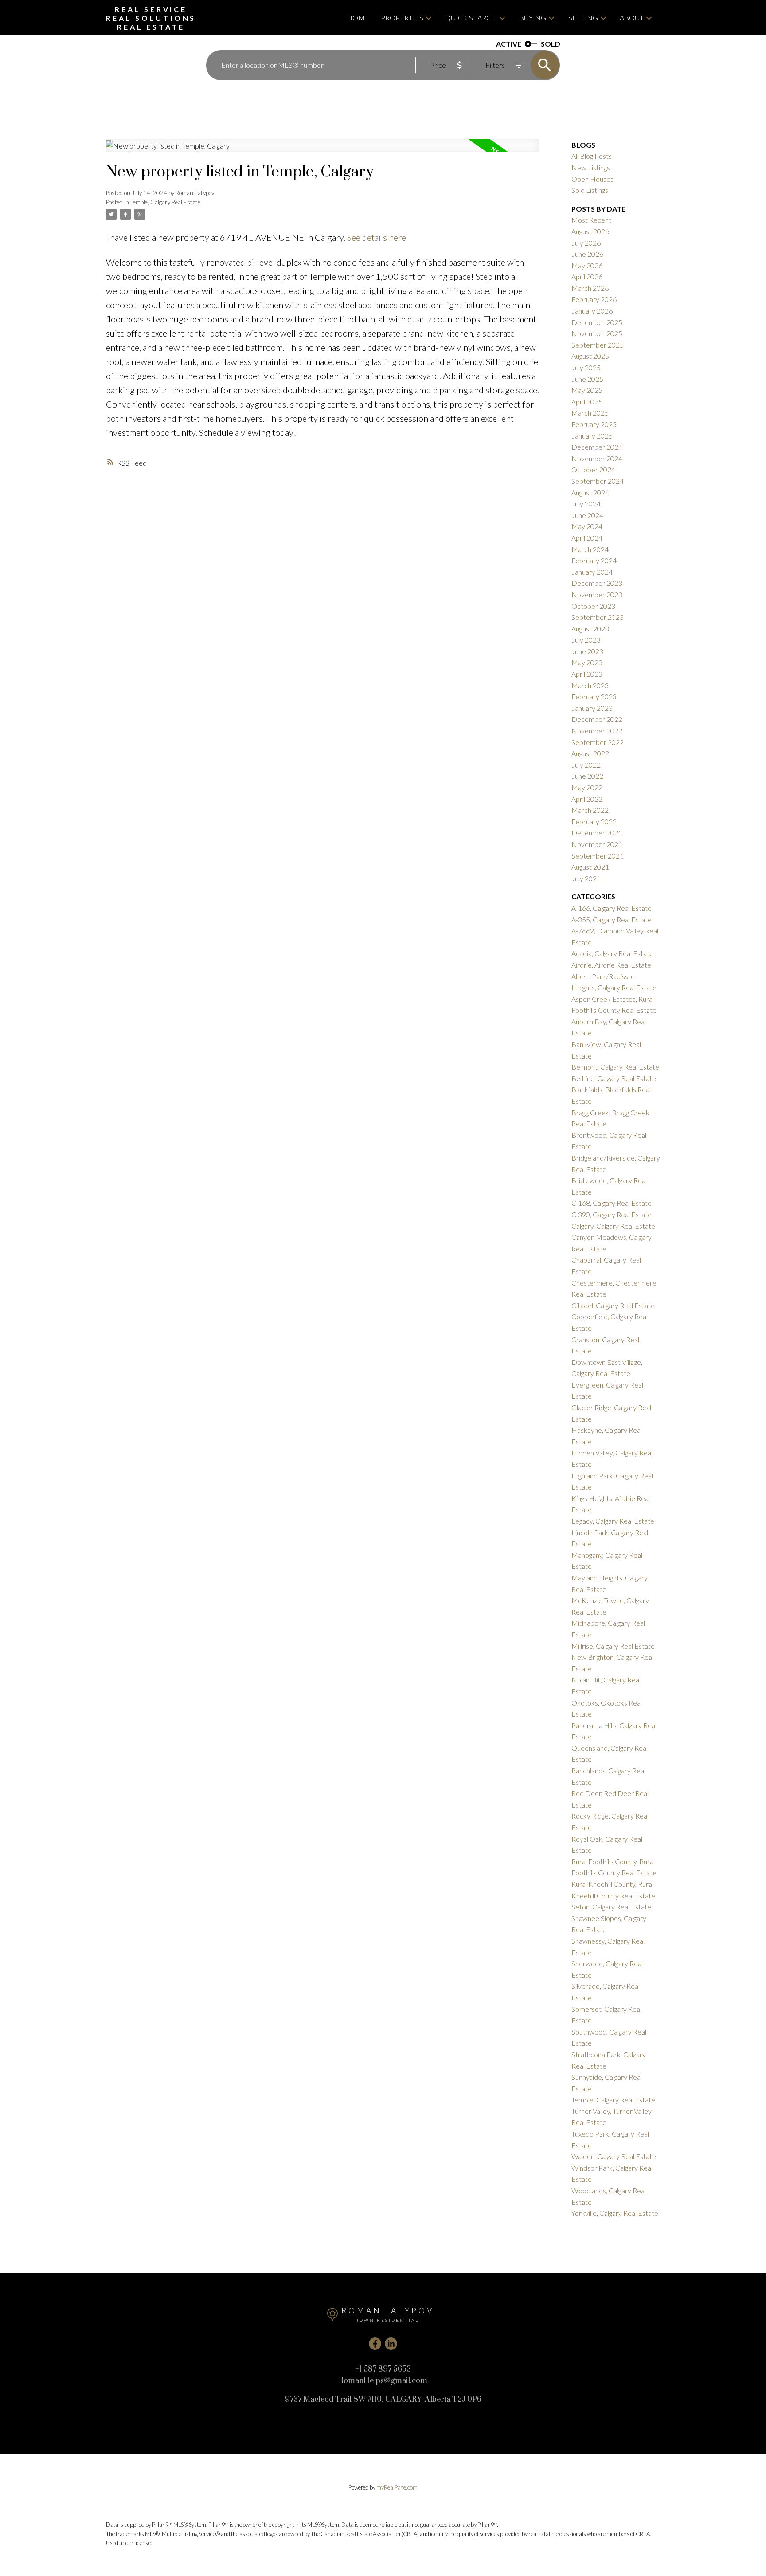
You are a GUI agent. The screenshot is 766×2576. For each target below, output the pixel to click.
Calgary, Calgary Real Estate (613, 1226)
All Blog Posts (592, 156)
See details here (377, 237)
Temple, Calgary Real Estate (165, 202)
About (632, 18)
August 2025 (590, 356)
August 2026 (590, 231)
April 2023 (587, 674)
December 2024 (597, 447)
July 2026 (586, 243)
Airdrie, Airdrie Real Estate (611, 965)
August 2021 (590, 867)
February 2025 (594, 424)
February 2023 (594, 696)
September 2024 (598, 481)
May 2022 (587, 787)
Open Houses (592, 179)
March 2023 (590, 685)
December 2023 (597, 583)
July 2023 (586, 640)
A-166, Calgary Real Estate (612, 908)
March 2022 (590, 810)
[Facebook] (375, 2344)
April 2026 (587, 276)
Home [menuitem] (358, 18)
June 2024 (587, 515)
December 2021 (597, 833)
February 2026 (594, 299)
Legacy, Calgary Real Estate (613, 1521)
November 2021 (597, 844)
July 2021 (586, 878)
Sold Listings (590, 190)
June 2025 (587, 379)
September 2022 (598, 742)
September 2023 (598, 617)
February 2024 (594, 560)
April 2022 (587, 799)
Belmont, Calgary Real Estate (615, 1067)
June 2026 (587, 254)
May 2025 (587, 390)
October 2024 (593, 469)
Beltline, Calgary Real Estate (614, 1078)
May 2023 (587, 662)
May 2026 (587, 265)
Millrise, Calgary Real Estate (613, 1646)
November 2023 (597, 594)
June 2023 (587, 651)
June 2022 (587, 776)
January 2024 (592, 572)
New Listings (591, 167)
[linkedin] (391, 2344)
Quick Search (471, 18)
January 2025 (592, 436)
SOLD (551, 44)
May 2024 (587, 526)
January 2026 (592, 311)
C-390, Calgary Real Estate (612, 1214)
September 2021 (598, 856)
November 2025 (597, 333)
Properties (402, 18)
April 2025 (587, 402)
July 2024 (586, 504)
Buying (533, 18)
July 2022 (586, 765)
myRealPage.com (397, 2487)
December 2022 (597, 719)
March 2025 (590, 413)
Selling (583, 18)
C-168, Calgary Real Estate (612, 1203)
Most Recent (591, 220)
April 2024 (587, 538)
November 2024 (597, 458)
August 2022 (590, 753)
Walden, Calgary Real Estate (614, 2156)
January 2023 (592, 708)
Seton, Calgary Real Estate (611, 1907)
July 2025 (586, 367)
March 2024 (590, 549)
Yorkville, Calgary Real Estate (615, 2213)
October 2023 (593, 606)
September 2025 (598, 345)
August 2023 (590, 629)
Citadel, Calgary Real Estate (613, 1305)
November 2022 (597, 731)
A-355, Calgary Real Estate (612, 919)
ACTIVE (509, 44)
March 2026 (590, 288)
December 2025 (597, 322)
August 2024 (590, 492)
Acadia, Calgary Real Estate (612, 953)
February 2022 (594, 821)
